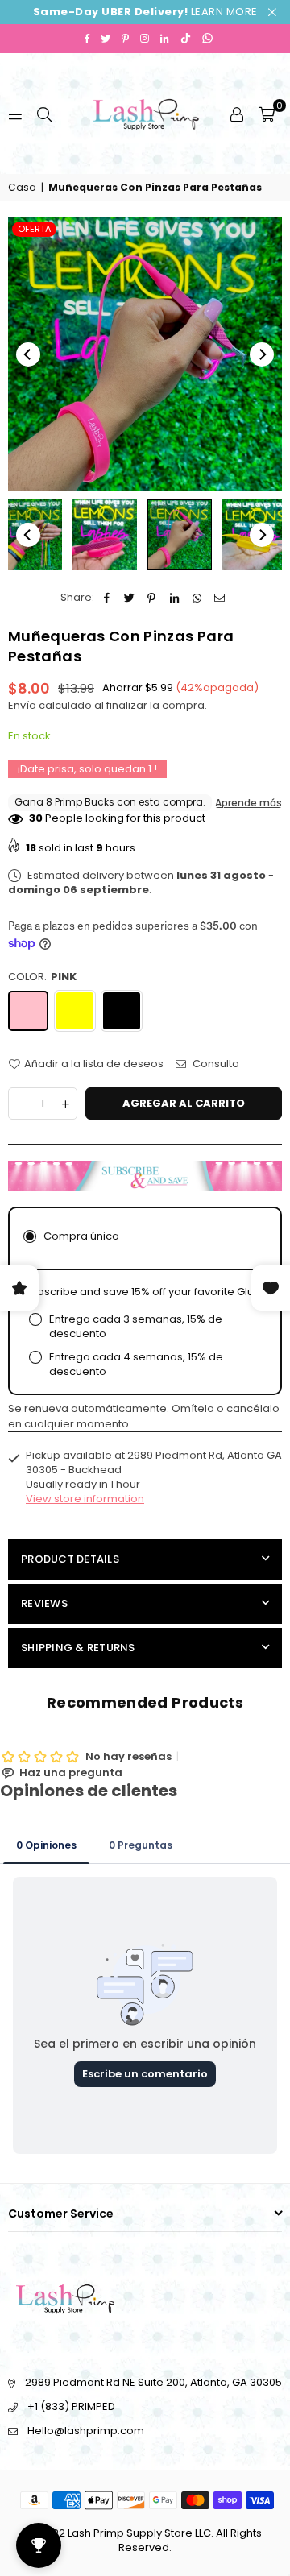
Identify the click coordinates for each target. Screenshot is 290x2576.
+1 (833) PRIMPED (71, 2406)
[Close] (224, 2506)
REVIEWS (44, 1603)
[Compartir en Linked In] (174, 598)
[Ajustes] (237, 114)
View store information (85, 1499)
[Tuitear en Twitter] (129, 598)
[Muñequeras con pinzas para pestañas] (105, 535)
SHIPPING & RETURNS (78, 1648)
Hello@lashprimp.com (86, 2431)
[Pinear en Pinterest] (152, 598)
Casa (22, 188)
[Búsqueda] (44, 113)
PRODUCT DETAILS (70, 1559)
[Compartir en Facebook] (107, 598)
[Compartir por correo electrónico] (220, 598)
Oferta (34, 229)
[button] (267, 114)
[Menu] (15, 113)
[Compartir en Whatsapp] (197, 598)
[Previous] (28, 354)
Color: (42, 977)
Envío (22, 705)
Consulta (215, 1064)
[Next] (262, 354)
